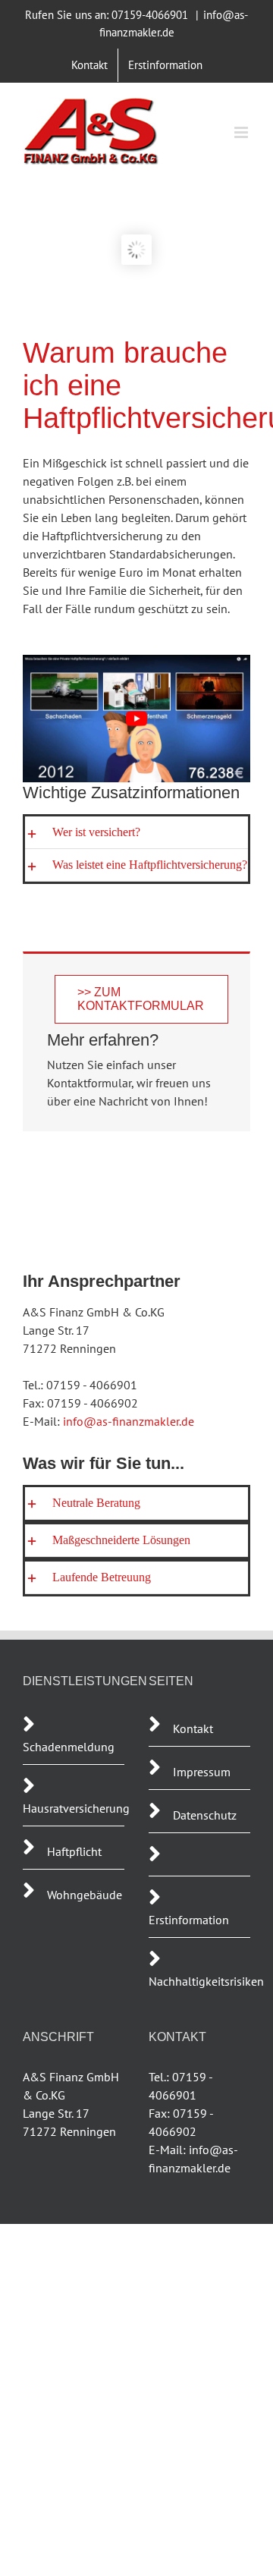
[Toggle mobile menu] (242, 132)
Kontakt (193, 1728)
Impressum (202, 1772)
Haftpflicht (74, 1851)
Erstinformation (189, 1920)
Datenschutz (205, 1815)
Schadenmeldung (70, 1747)
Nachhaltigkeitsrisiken (206, 1981)
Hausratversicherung (76, 1808)
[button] (136, 832)
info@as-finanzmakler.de (129, 1421)
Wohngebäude (85, 1895)
